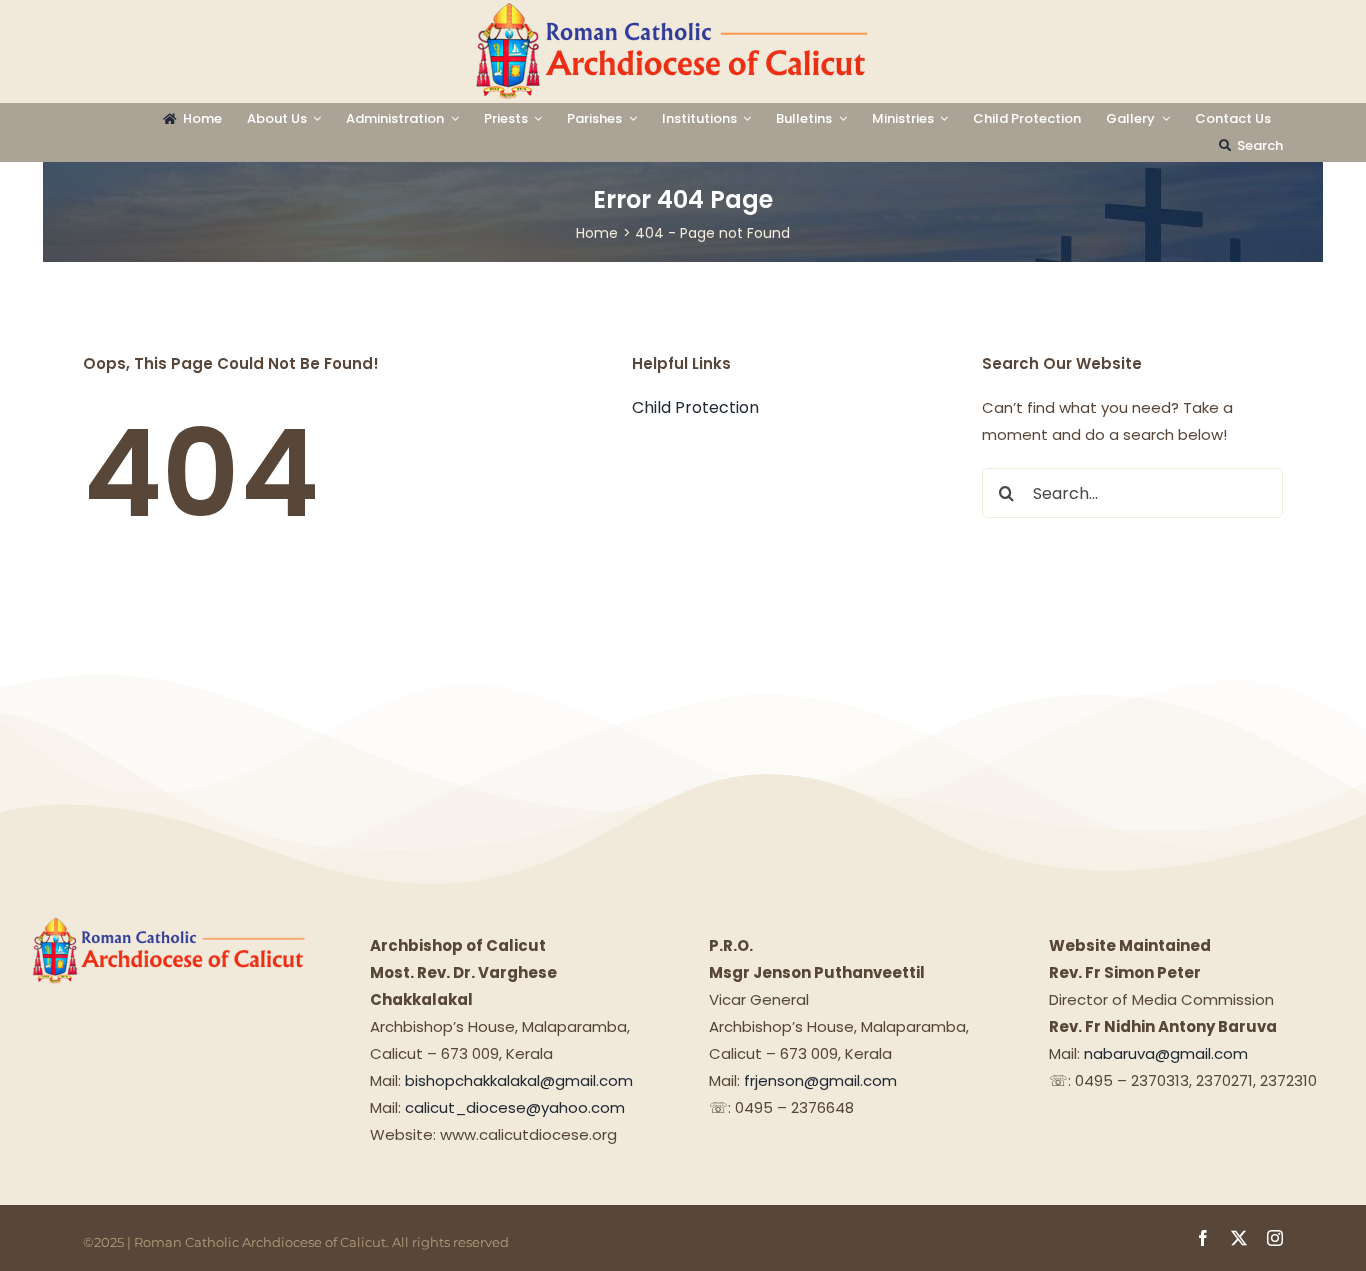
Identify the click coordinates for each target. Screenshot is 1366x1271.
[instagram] (1275, 1238)
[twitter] (1239, 1238)
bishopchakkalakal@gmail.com (519, 1080)
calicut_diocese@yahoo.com (515, 1107)
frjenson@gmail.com (820, 1080)
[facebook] (1203, 1238)
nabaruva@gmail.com (1166, 1053)
